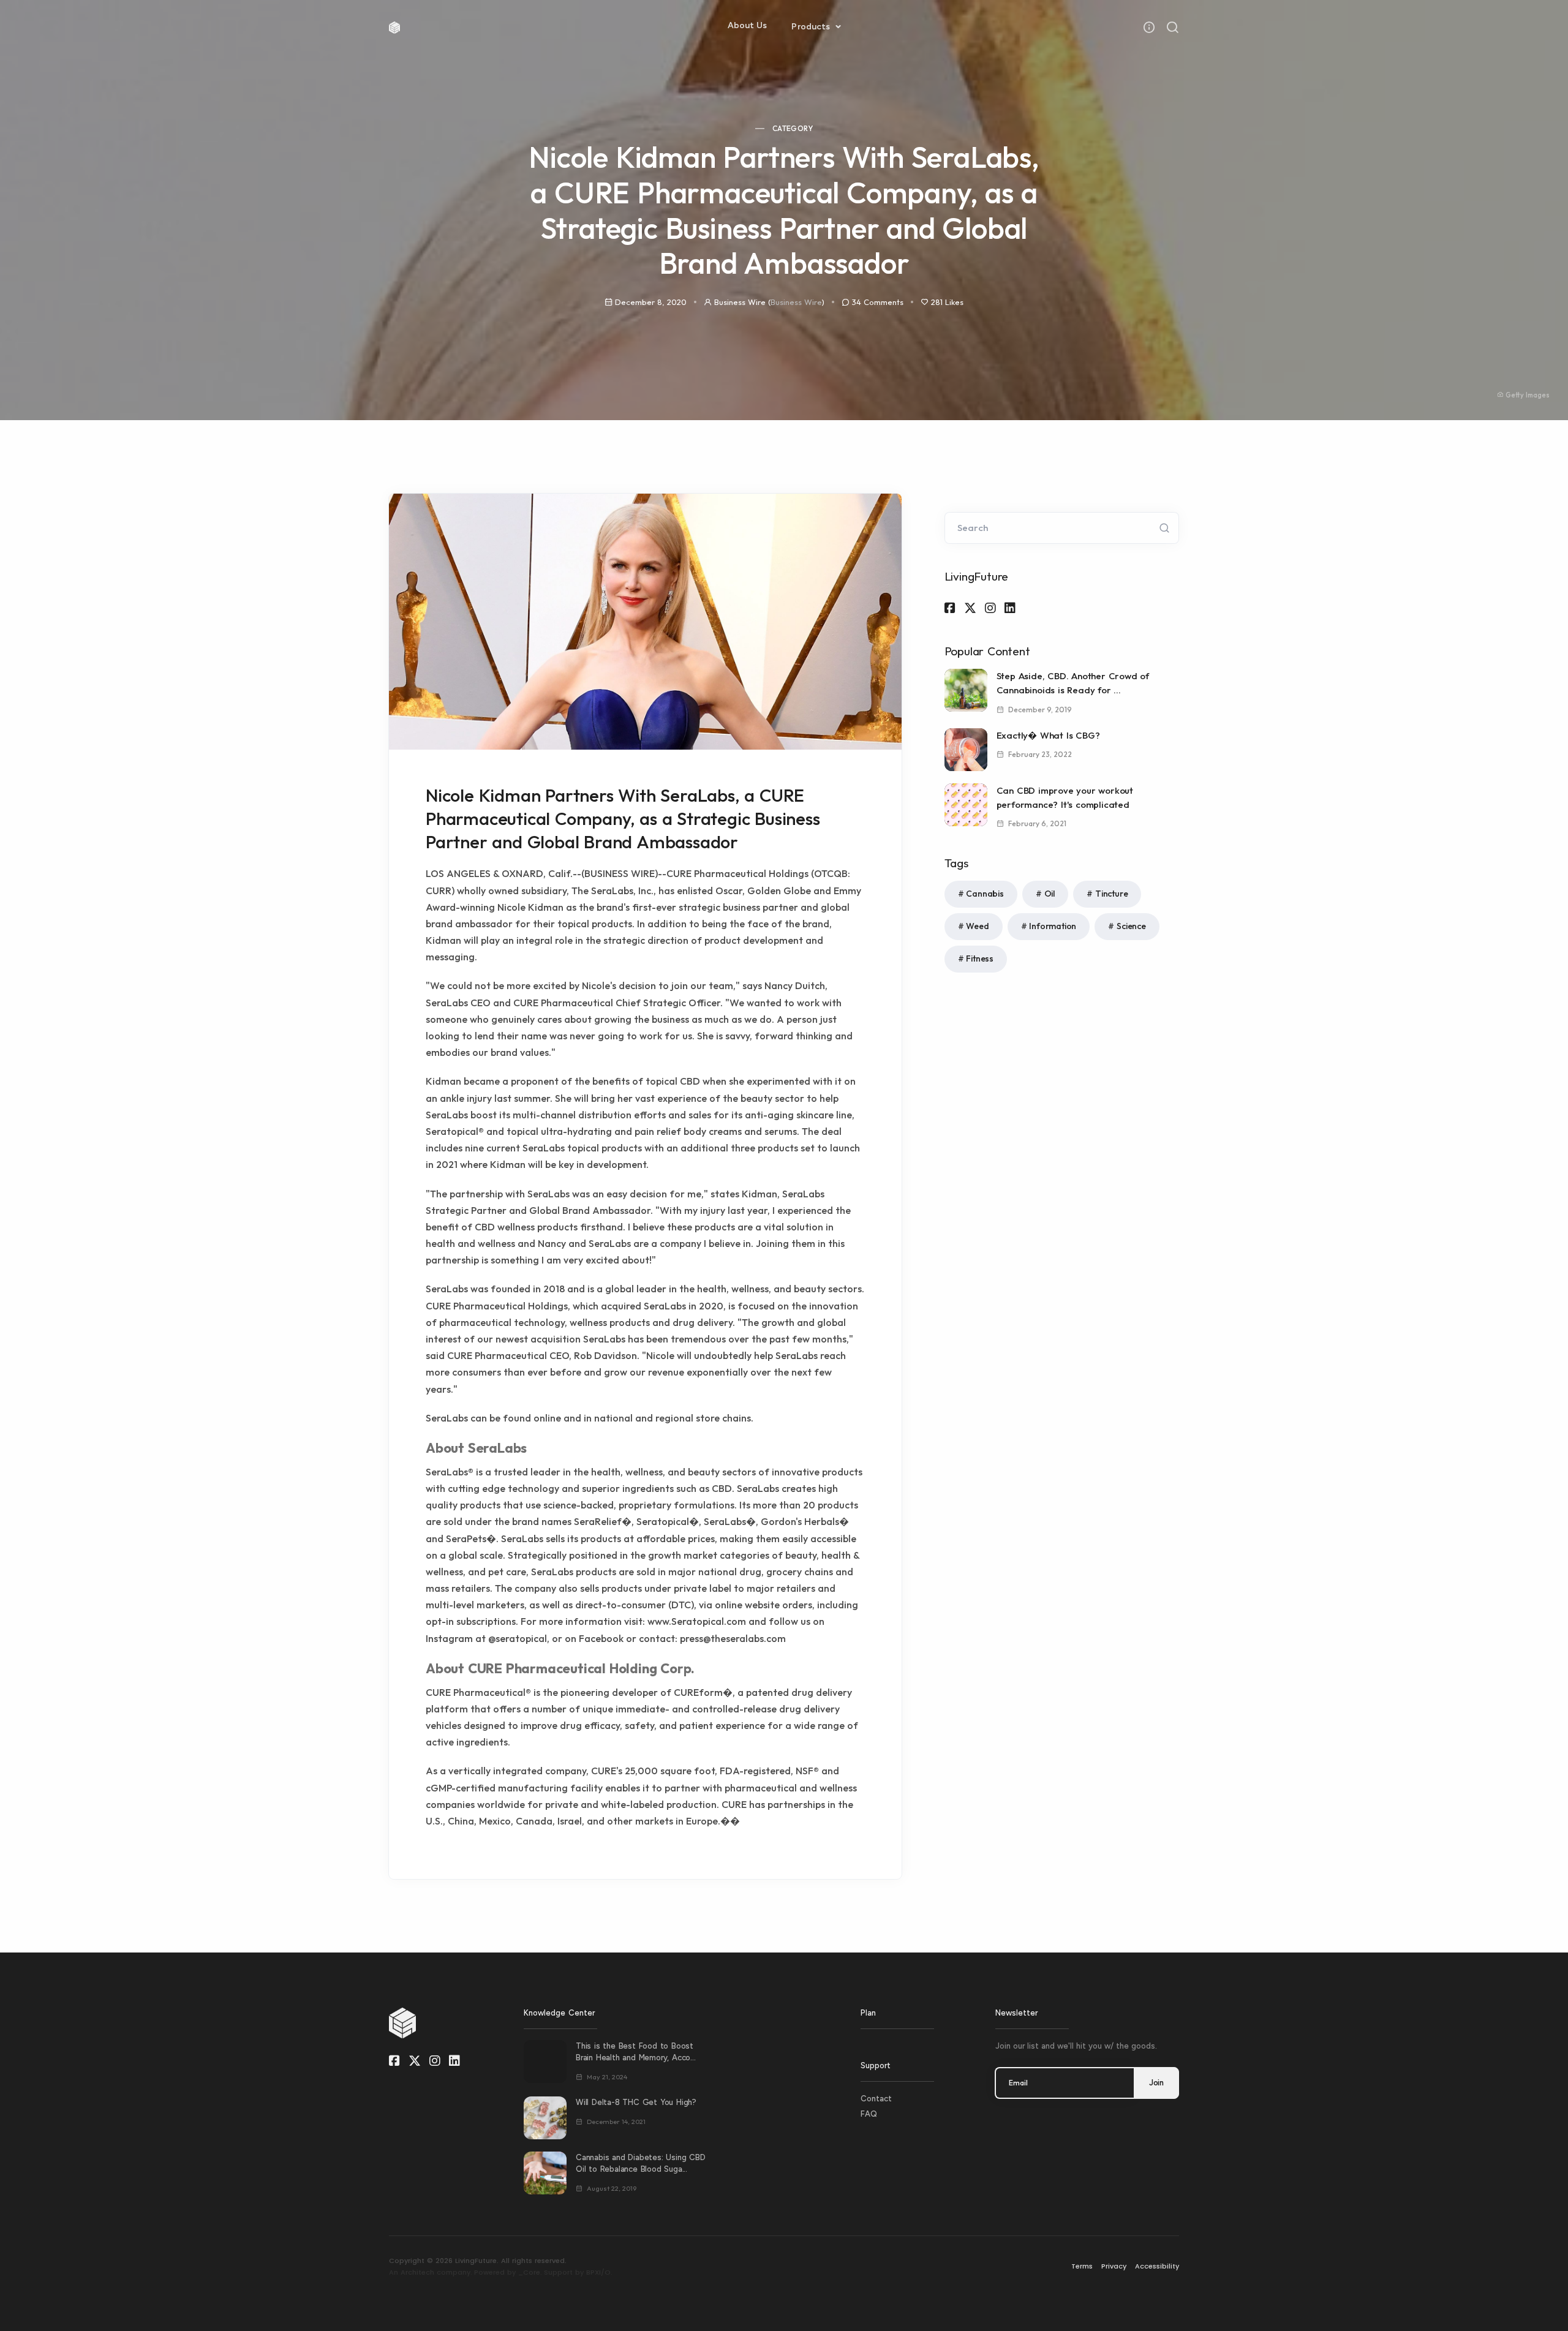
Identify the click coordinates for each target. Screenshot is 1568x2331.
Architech (417, 2272)
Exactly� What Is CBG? (1048, 735)
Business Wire (796, 302)
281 (947, 302)
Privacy (1114, 2266)
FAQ (869, 2114)
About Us (748, 25)
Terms (1082, 2266)
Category (793, 128)
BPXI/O (598, 2272)
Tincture (1111, 894)
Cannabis (985, 894)
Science (1131, 926)
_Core (529, 2272)
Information (1053, 926)
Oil (1050, 894)
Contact (876, 2099)
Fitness (980, 958)
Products (812, 27)
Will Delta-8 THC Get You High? (636, 2102)
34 (878, 302)
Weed (977, 926)
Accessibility (1157, 2266)
